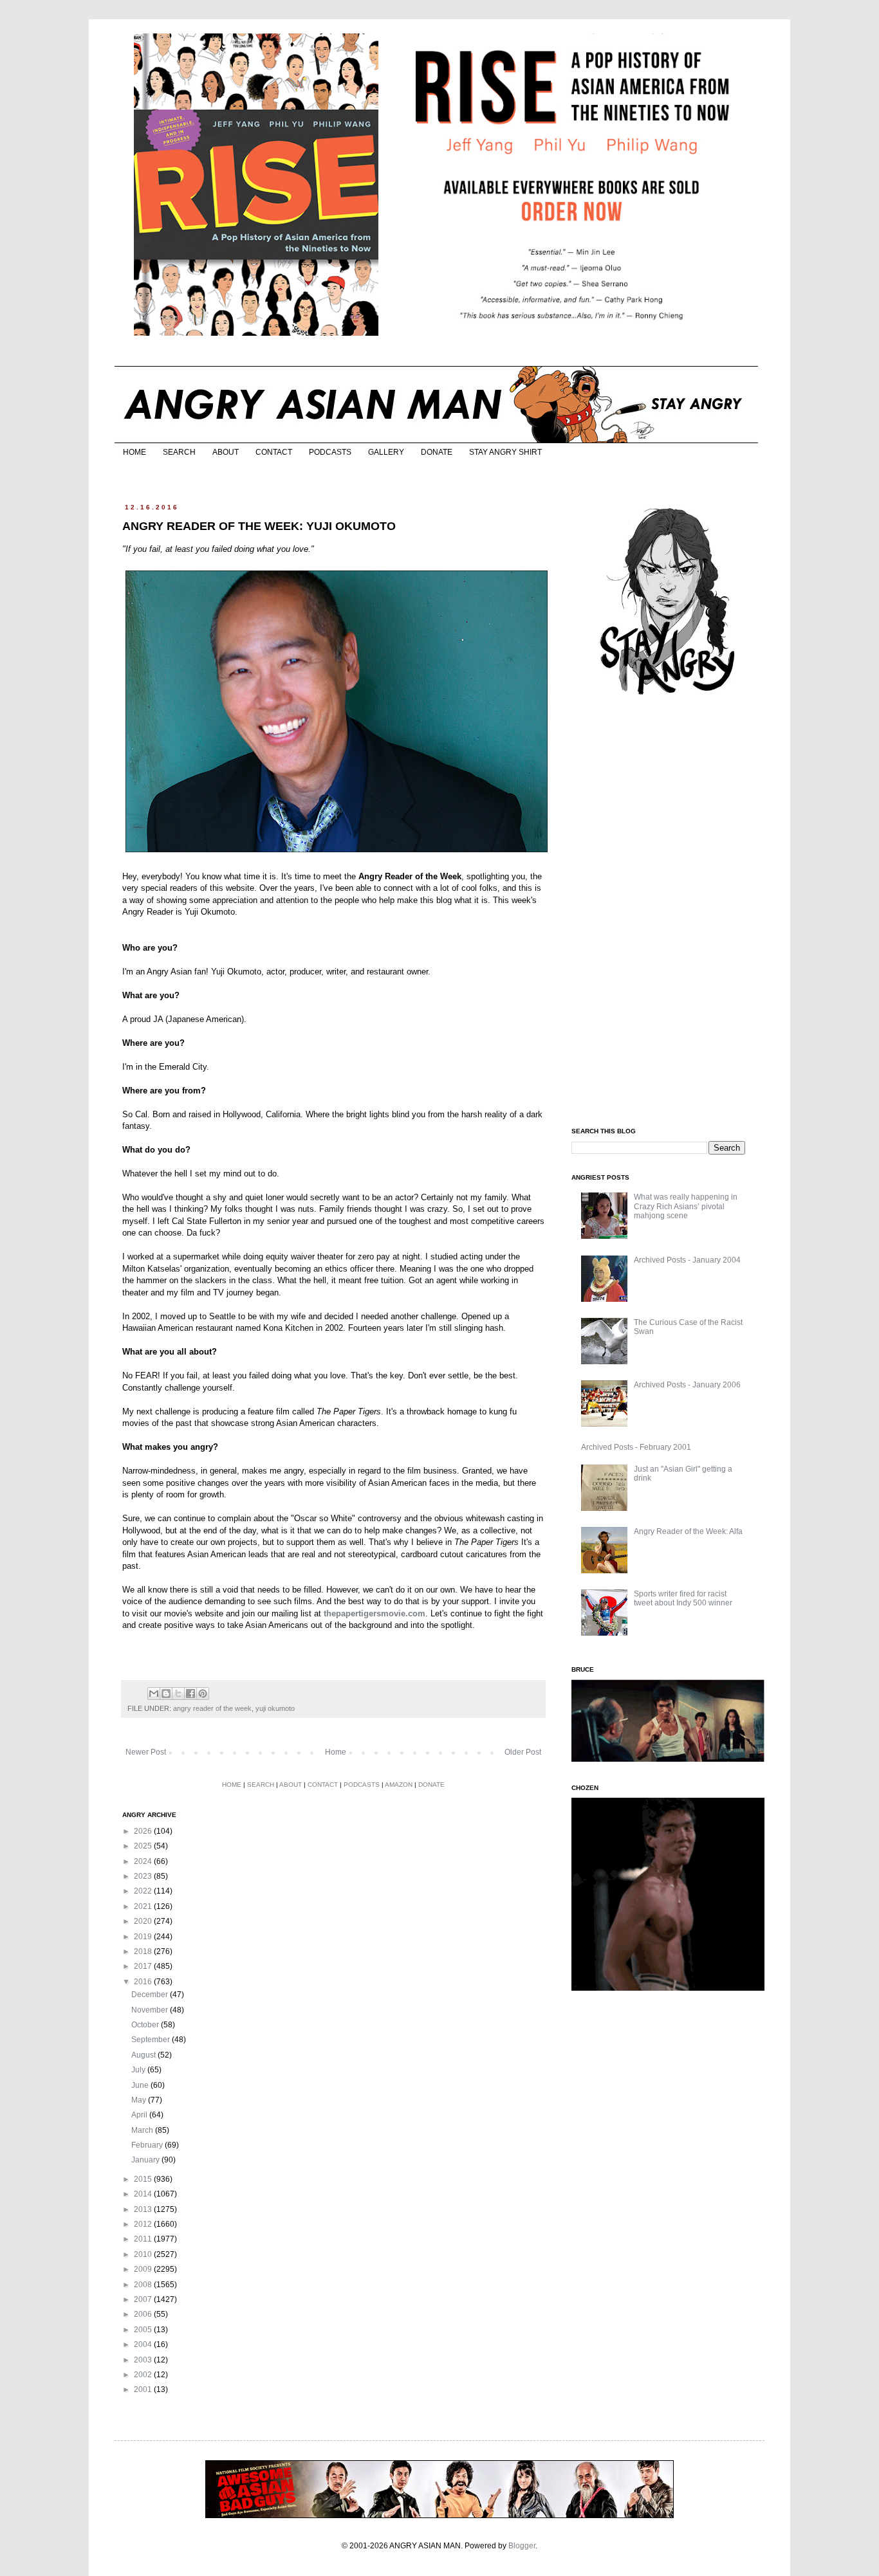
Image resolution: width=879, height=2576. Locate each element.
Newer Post (146, 1752)
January (146, 2160)
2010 (144, 2254)
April (140, 2115)
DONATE (437, 452)
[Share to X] (178, 1694)
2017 (144, 1966)
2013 (144, 2209)
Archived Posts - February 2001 (636, 1447)
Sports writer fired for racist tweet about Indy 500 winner (683, 1598)
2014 (144, 2194)
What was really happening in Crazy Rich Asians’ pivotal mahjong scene (686, 1206)
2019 (144, 1937)
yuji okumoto (275, 1708)
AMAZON (399, 1785)
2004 (144, 2344)
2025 (144, 1846)
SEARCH (179, 452)
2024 (144, 1861)
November (151, 2010)
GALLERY (386, 452)
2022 (144, 1891)
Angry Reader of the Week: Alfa (688, 1531)
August (144, 2055)
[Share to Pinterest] (203, 1694)
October (146, 2025)
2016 (144, 1982)
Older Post (523, 1752)
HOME (134, 452)
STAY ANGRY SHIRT (505, 452)
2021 (144, 1906)
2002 (144, 2375)
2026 (144, 1831)
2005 (144, 2330)
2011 (144, 2239)
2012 (144, 2224)
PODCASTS (330, 452)
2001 (144, 2389)
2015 (144, 2179)
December (151, 1995)
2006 (144, 2314)
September (152, 2040)
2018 (144, 1951)
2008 (144, 2285)
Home (336, 1752)
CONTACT (274, 452)
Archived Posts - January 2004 (687, 1260)
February (148, 2145)
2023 (144, 1876)
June (141, 2085)
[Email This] (154, 1694)
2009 (144, 2269)
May (140, 2100)
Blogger (522, 2546)
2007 (144, 2299)
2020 (144, 1921)
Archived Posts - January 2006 (687, 1385)
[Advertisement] (668, 912)
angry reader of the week (212, 1708)
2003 (144, 2360)
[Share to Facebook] (190, 1694)
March (143, 2130)
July (139, 2070)
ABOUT (226, 452)
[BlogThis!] (166, 1694)
